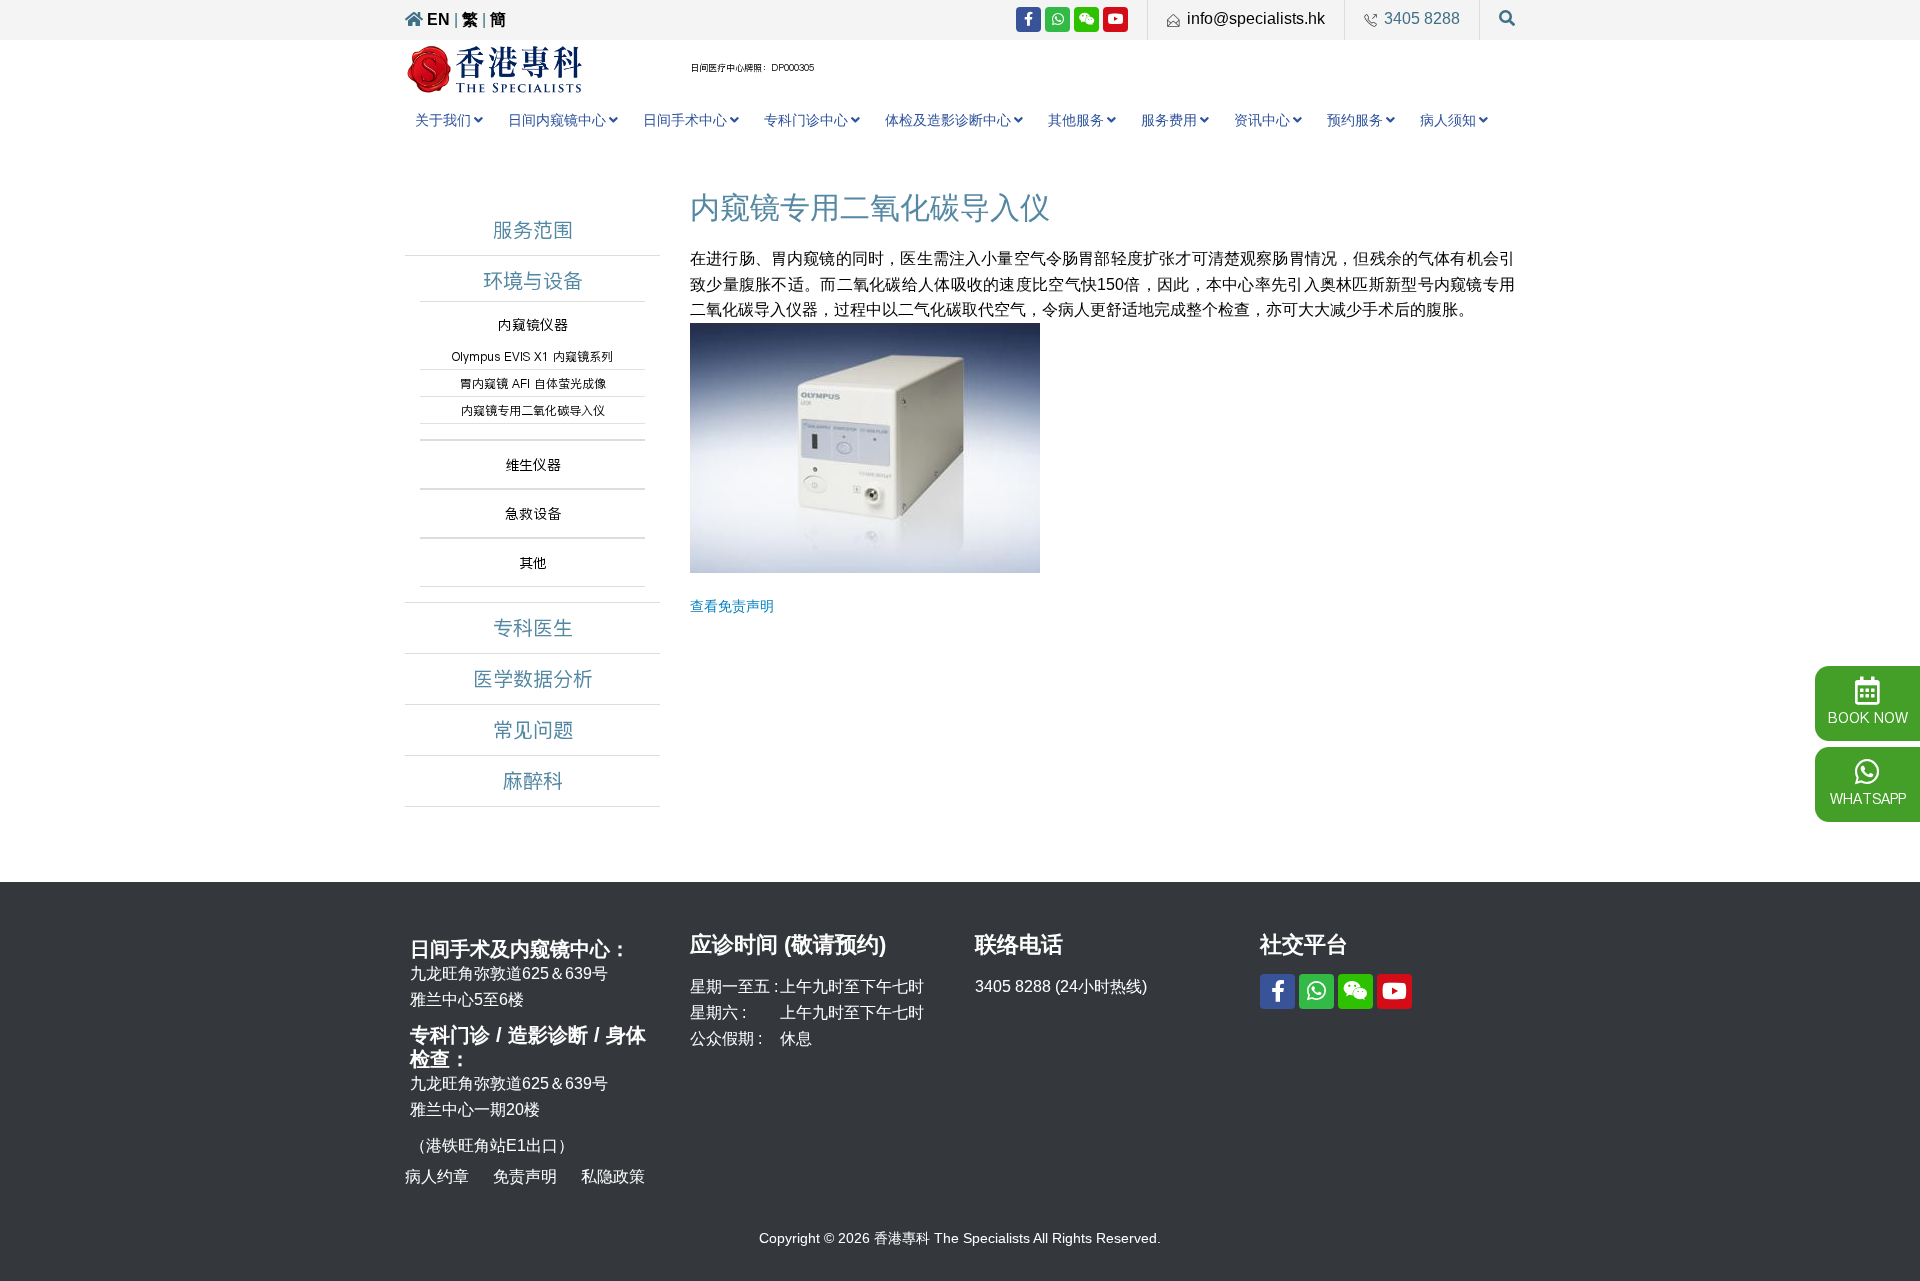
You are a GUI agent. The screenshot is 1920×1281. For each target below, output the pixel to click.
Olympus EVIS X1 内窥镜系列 (532, 356)
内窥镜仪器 (533, 325)
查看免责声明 (732, 606)
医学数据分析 (533, 679)
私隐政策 (613, 1176)
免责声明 (525, 1176)
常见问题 (533, 730)
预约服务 (1355, 120)
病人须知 (1448, 120)
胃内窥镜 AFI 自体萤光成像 (533, 383)
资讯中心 (1262, 120)
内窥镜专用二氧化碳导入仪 (533, 410)
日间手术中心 (685, 120)
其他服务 (1076, 120)
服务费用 (1169, 120)
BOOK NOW (1868, 718)
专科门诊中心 (806, 120)
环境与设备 (533, 281)
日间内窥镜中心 (557, 120)
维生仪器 (533, 465)
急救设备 (533, 514)
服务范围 (533, 230)
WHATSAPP (1868, 799)
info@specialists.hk (1256, 18)
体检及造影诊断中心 (948, 120)
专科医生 (533, 628)
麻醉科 (533, 781)
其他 (533, 563)
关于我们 (443, 120)
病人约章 (437, 1176)
